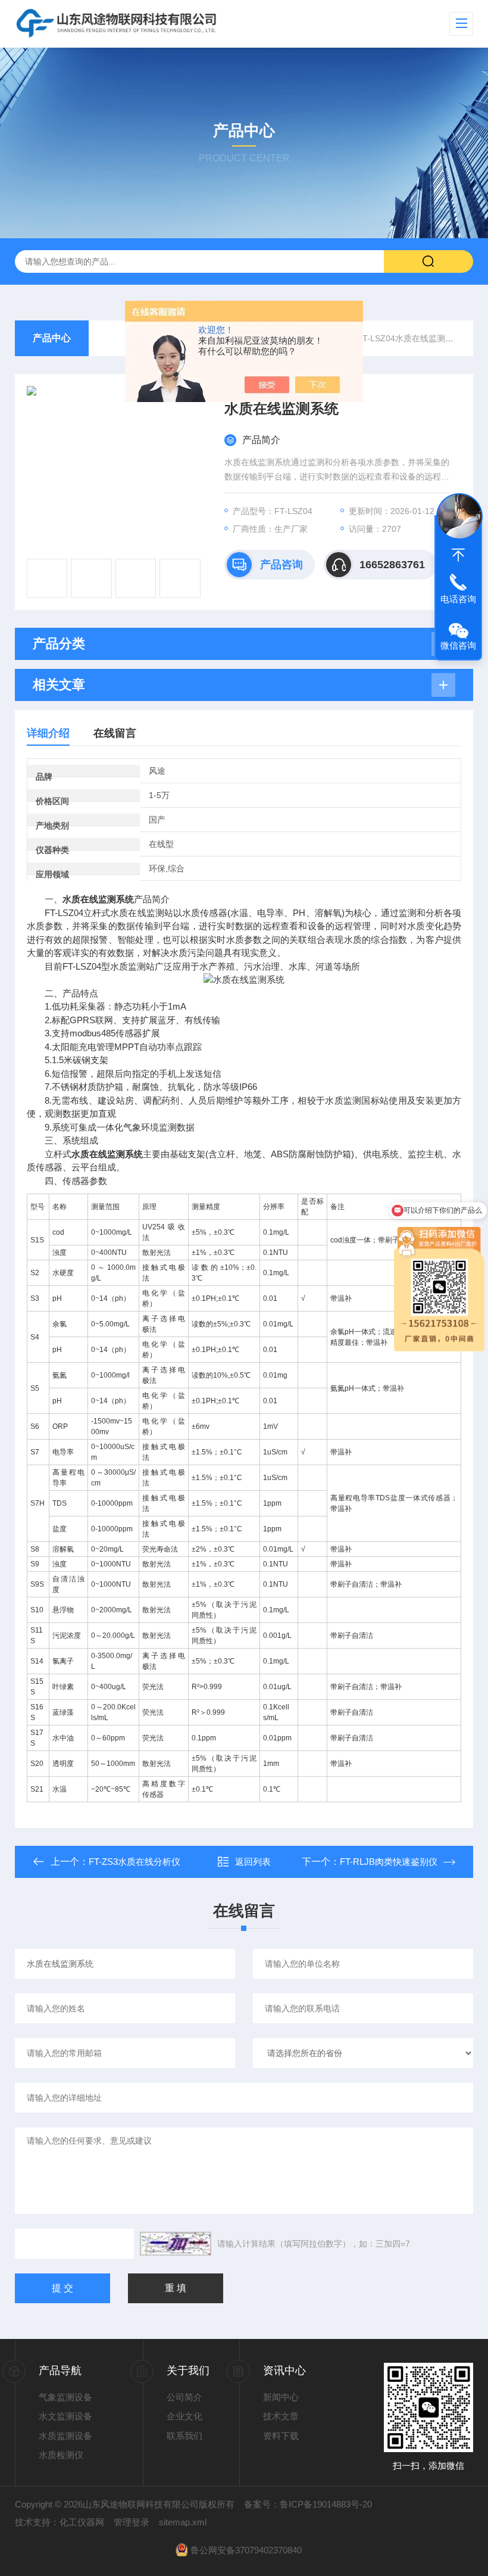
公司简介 (184, 2397)
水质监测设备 (65, 2436)
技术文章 (281, 2416)
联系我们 (184, 2436)
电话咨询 (458, 599)
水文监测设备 (65, 2416)
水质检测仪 (61, 2455)
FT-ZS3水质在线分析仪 (134, 1862)
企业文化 (184, 2416)
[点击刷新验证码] (176, 2244)
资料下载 (281, 2436)
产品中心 (52, 338)
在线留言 (115, 733)
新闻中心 (281, 2397)
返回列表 (253, 1862)
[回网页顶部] (458, 555)
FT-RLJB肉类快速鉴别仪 (389, 1862)
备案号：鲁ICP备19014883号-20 (308, 2504)
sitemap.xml (183, 2522)
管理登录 (132, 2522)
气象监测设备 (65, 2397)
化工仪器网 (82, 2522)
